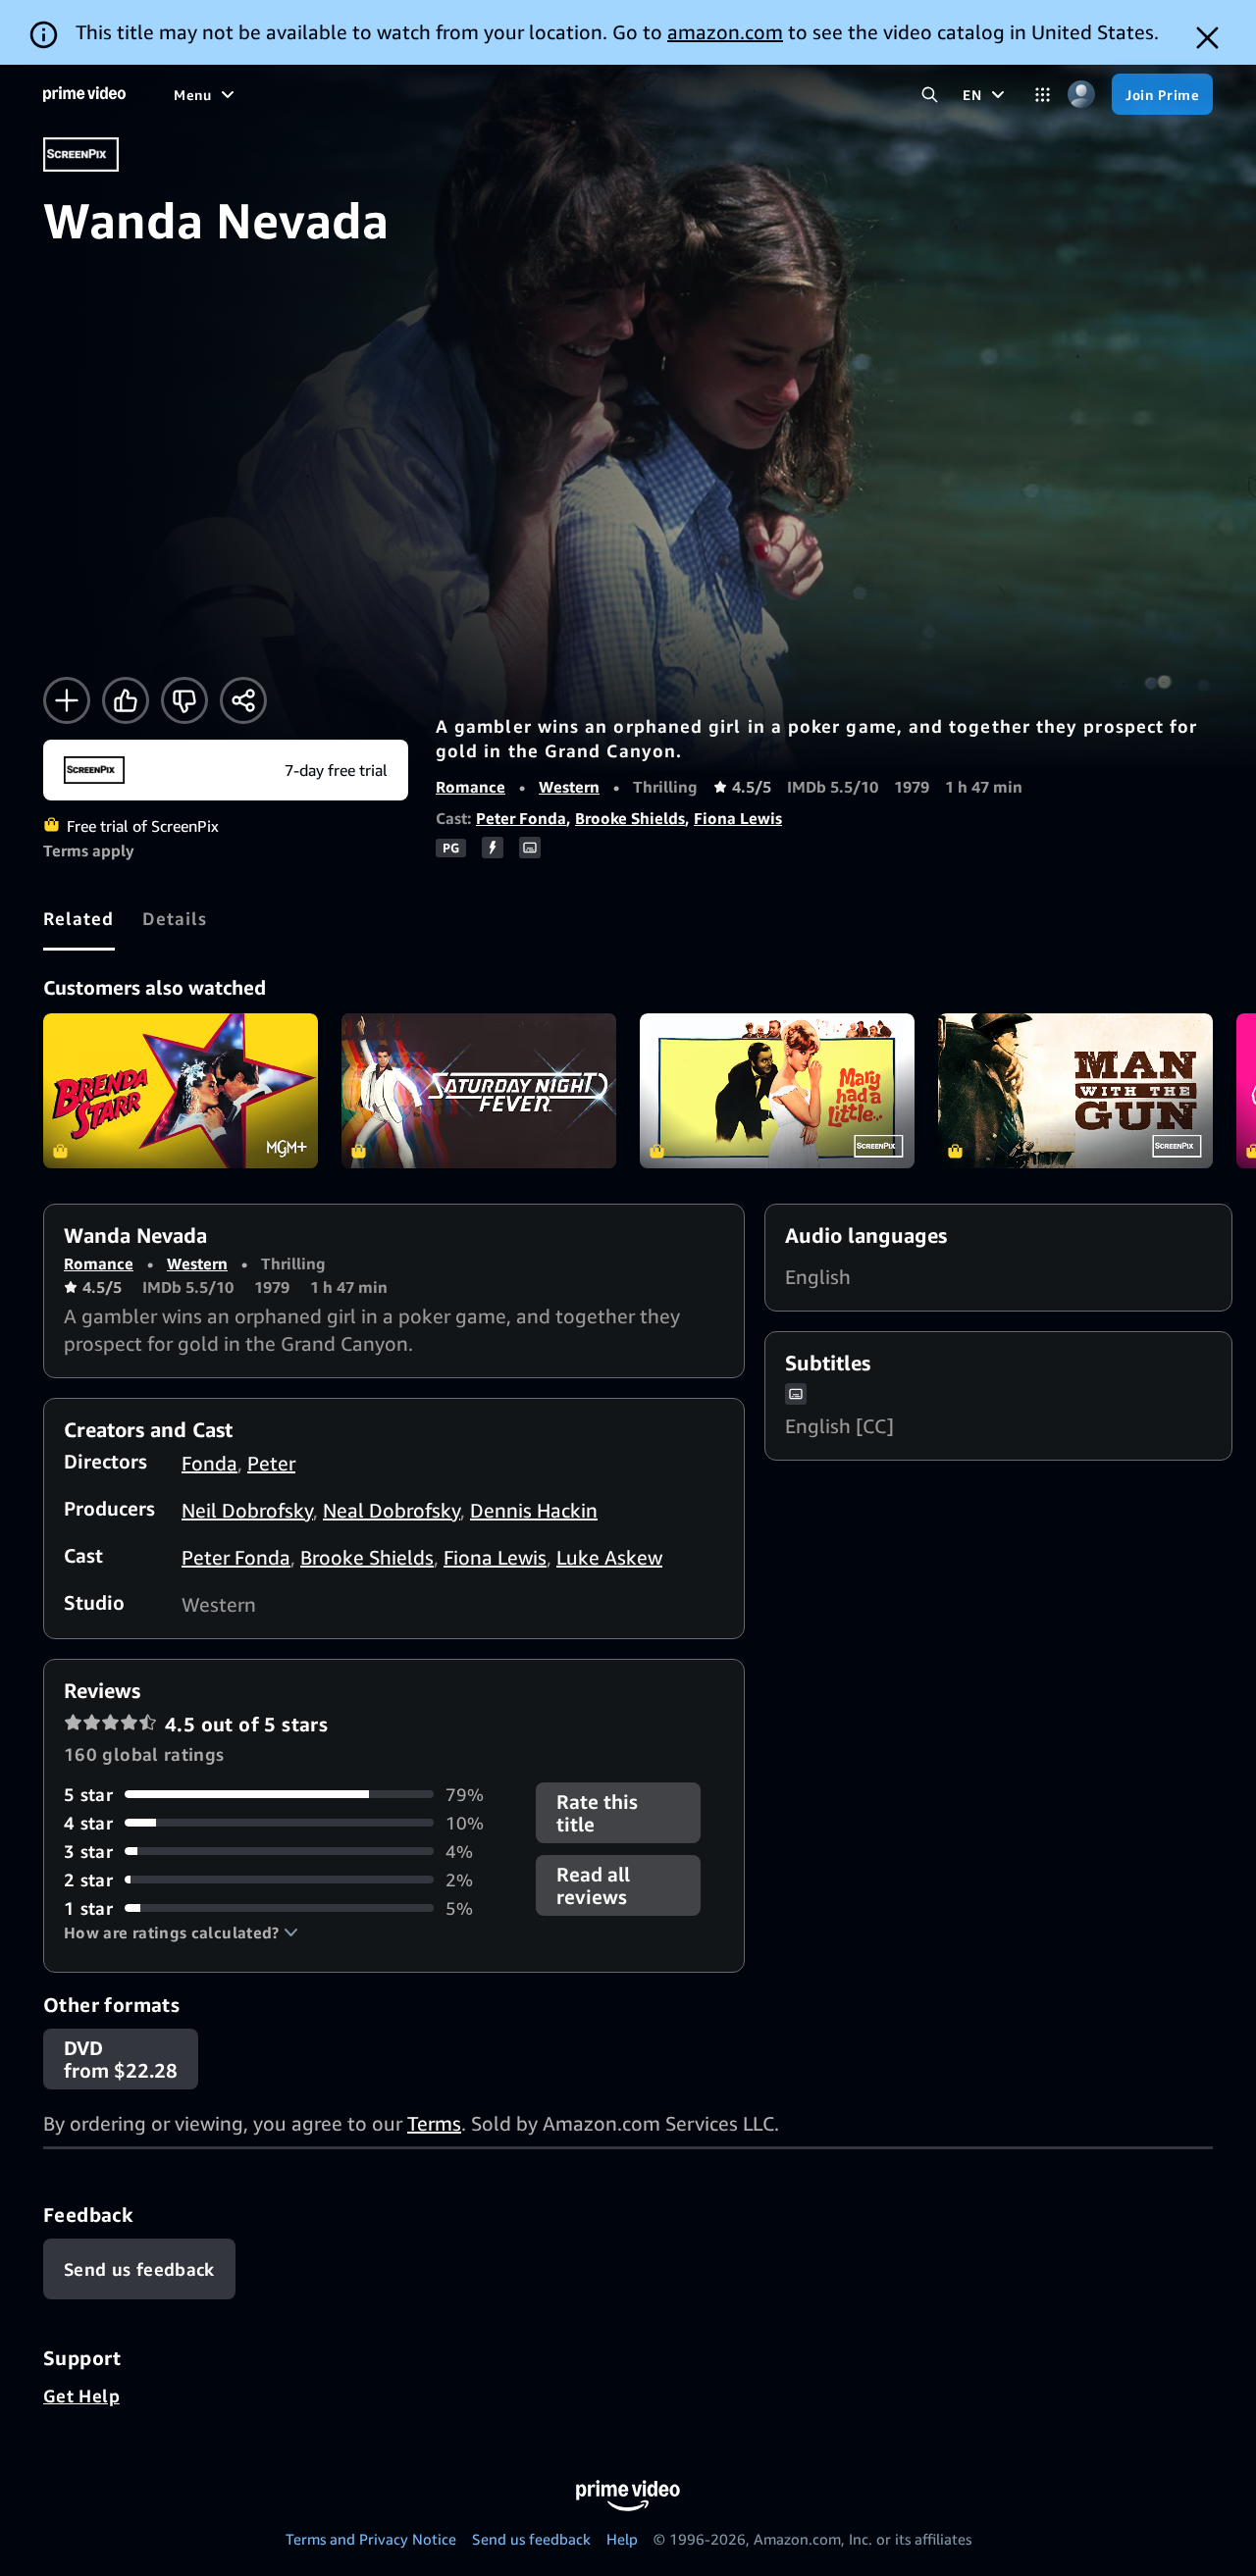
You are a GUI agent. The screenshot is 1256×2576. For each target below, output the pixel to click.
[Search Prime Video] (930, 95)
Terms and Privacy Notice (371, 2539)
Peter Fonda (521, 818)
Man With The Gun (1075, 1091)
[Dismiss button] (1207, 38)
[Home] (84, 94)
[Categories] (1043, 95)
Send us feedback (531, 2539)
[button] (181, 1932)
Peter (271, 1463)
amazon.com (725, 32)
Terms (434, 2123)
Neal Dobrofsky (392, 1510)
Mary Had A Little (777, 1091)
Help (622, 2539)
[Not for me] (184, 700)
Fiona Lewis (738, 818)
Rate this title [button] (597, 1813)
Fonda (209, 1463)
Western (569, 787)
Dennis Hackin (534, 1510)
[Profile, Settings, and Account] (1081, 95)
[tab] (79, 918)
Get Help (81, 2396)
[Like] (126, 700)
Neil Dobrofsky (247, 1510)
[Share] (243, 700)
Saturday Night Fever (479, 1091)
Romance (471, 787)
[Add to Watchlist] (67, 700)
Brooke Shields (630, 818)
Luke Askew (609, 1557)
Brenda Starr (181, 1091)
